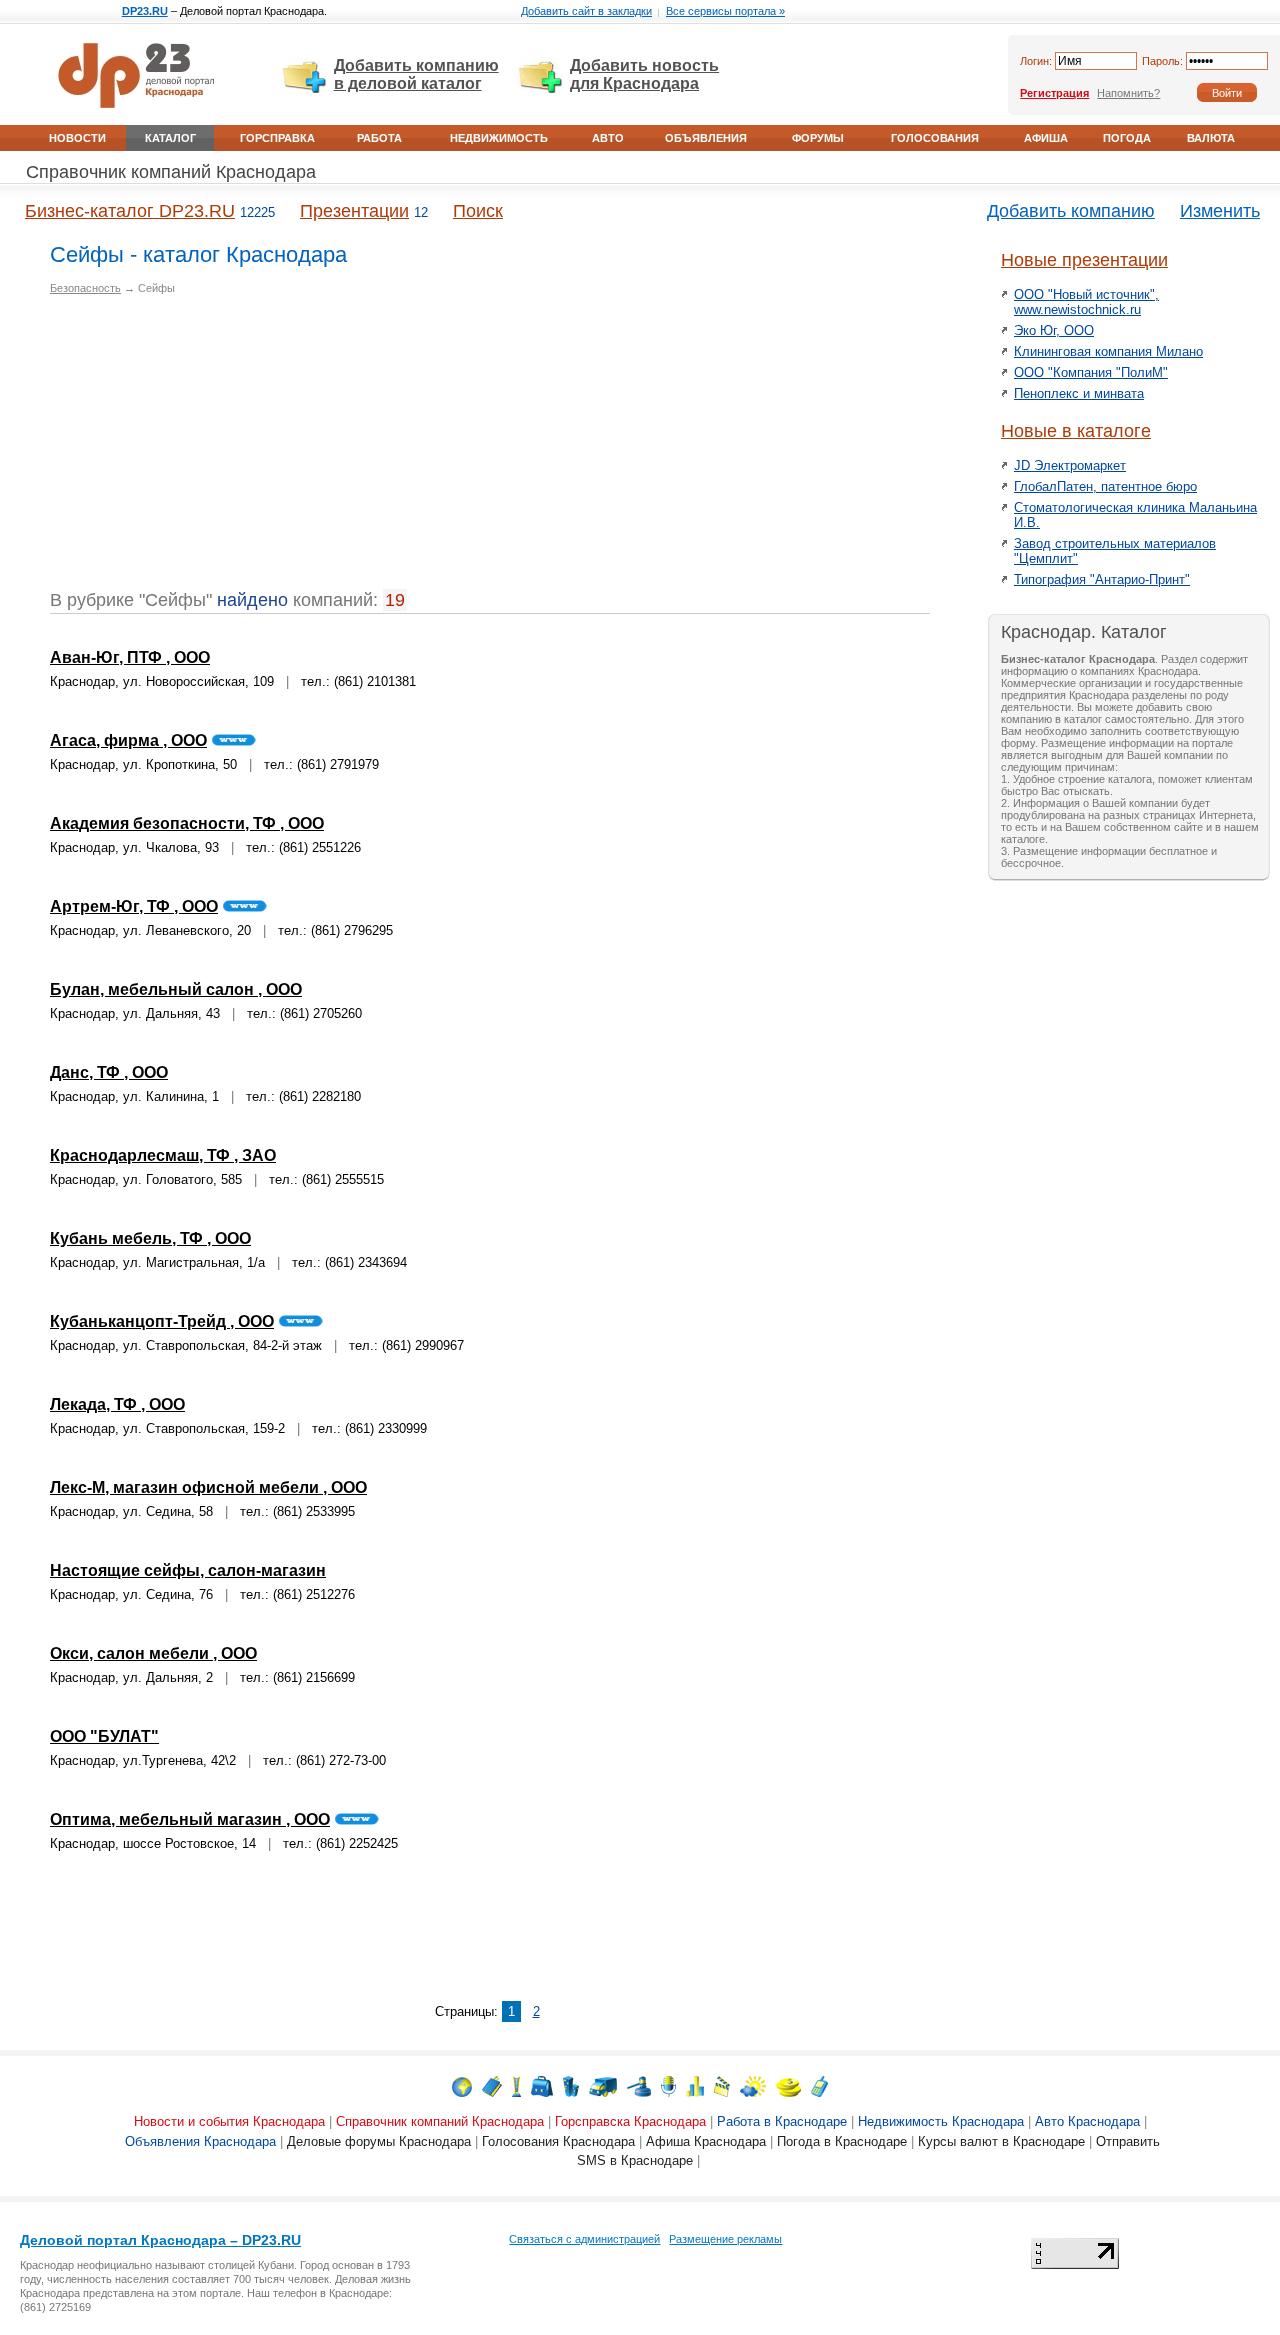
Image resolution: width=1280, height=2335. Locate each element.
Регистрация (1054, 93)
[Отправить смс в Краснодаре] (819, 2085)
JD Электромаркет (1070, 465)
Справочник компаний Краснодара (171, 172)
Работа (379, 138)
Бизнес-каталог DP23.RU (130, 211)
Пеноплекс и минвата (1079, 393)
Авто (608, 138)
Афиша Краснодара (706, 2141)
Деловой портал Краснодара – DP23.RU (160, 2240)
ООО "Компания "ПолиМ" (1091, 372)
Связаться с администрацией (584, 2239)
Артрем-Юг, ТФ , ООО (134, 906)
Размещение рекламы (725, 2239)
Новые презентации (1084, 260)
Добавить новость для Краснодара (644, 74)
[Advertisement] (218, 450)
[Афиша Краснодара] (722, 2085)
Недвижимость (499, 138)
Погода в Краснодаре (842, 2141)
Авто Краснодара (1087, 2121)
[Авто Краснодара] (603, 2085)
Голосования (935, 138)
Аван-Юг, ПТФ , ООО (130, 657)
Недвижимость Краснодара (941, 2121)
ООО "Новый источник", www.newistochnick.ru (1086, 302)
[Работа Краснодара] (542, 2085)
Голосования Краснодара (558, 2141)
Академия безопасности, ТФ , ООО (187, 823)
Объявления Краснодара (200, 2141)
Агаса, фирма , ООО (128, 740)
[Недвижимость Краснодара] (571, 2085)
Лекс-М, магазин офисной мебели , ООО (208, 1487)
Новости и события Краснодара (229, 2121)
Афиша (1046, 138)
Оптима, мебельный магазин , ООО (190, 1819)
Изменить (1220, 211)
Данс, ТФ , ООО (109, 1072)
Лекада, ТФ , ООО (117, 1404)
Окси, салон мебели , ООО (153, 1653)
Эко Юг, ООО (1054, 330)
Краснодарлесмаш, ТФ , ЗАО (163, 1155)
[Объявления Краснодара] (639, 2085)
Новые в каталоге (1076, 431)
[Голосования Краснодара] (695, 2085)
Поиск (478, 211)
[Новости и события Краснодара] (462, 2085)
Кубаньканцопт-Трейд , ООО (162, 1321)
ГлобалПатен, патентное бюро (1105, 486)
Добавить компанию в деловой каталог (416, 74)
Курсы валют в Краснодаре (1001, 2141)
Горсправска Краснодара (630, 2121)
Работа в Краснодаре (782, 2121)
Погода (1127, 138)
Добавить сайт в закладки (586, 11)
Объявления (706, 138)
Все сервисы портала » (725, 11)
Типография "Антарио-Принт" (1102, 579)
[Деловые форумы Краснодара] (668, 2085)
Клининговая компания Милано (1108, 351)
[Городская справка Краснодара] (516, 2085)
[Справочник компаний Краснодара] (492, 2085)
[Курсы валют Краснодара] (788, 2085)
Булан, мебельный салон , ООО (176, 989)
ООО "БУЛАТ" (104, 1736)
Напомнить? (1128, 93)
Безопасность (85, 288)
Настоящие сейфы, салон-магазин (188, 1570)
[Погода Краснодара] (753, 2085)
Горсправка (277, 138)
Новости (77, 138)
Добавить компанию (1071, 211)
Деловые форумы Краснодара (379, 2141)
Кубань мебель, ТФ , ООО (150, 1238)
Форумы (818, 138)
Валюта (1211, 138)
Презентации (354, 211)
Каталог (170, 138)
